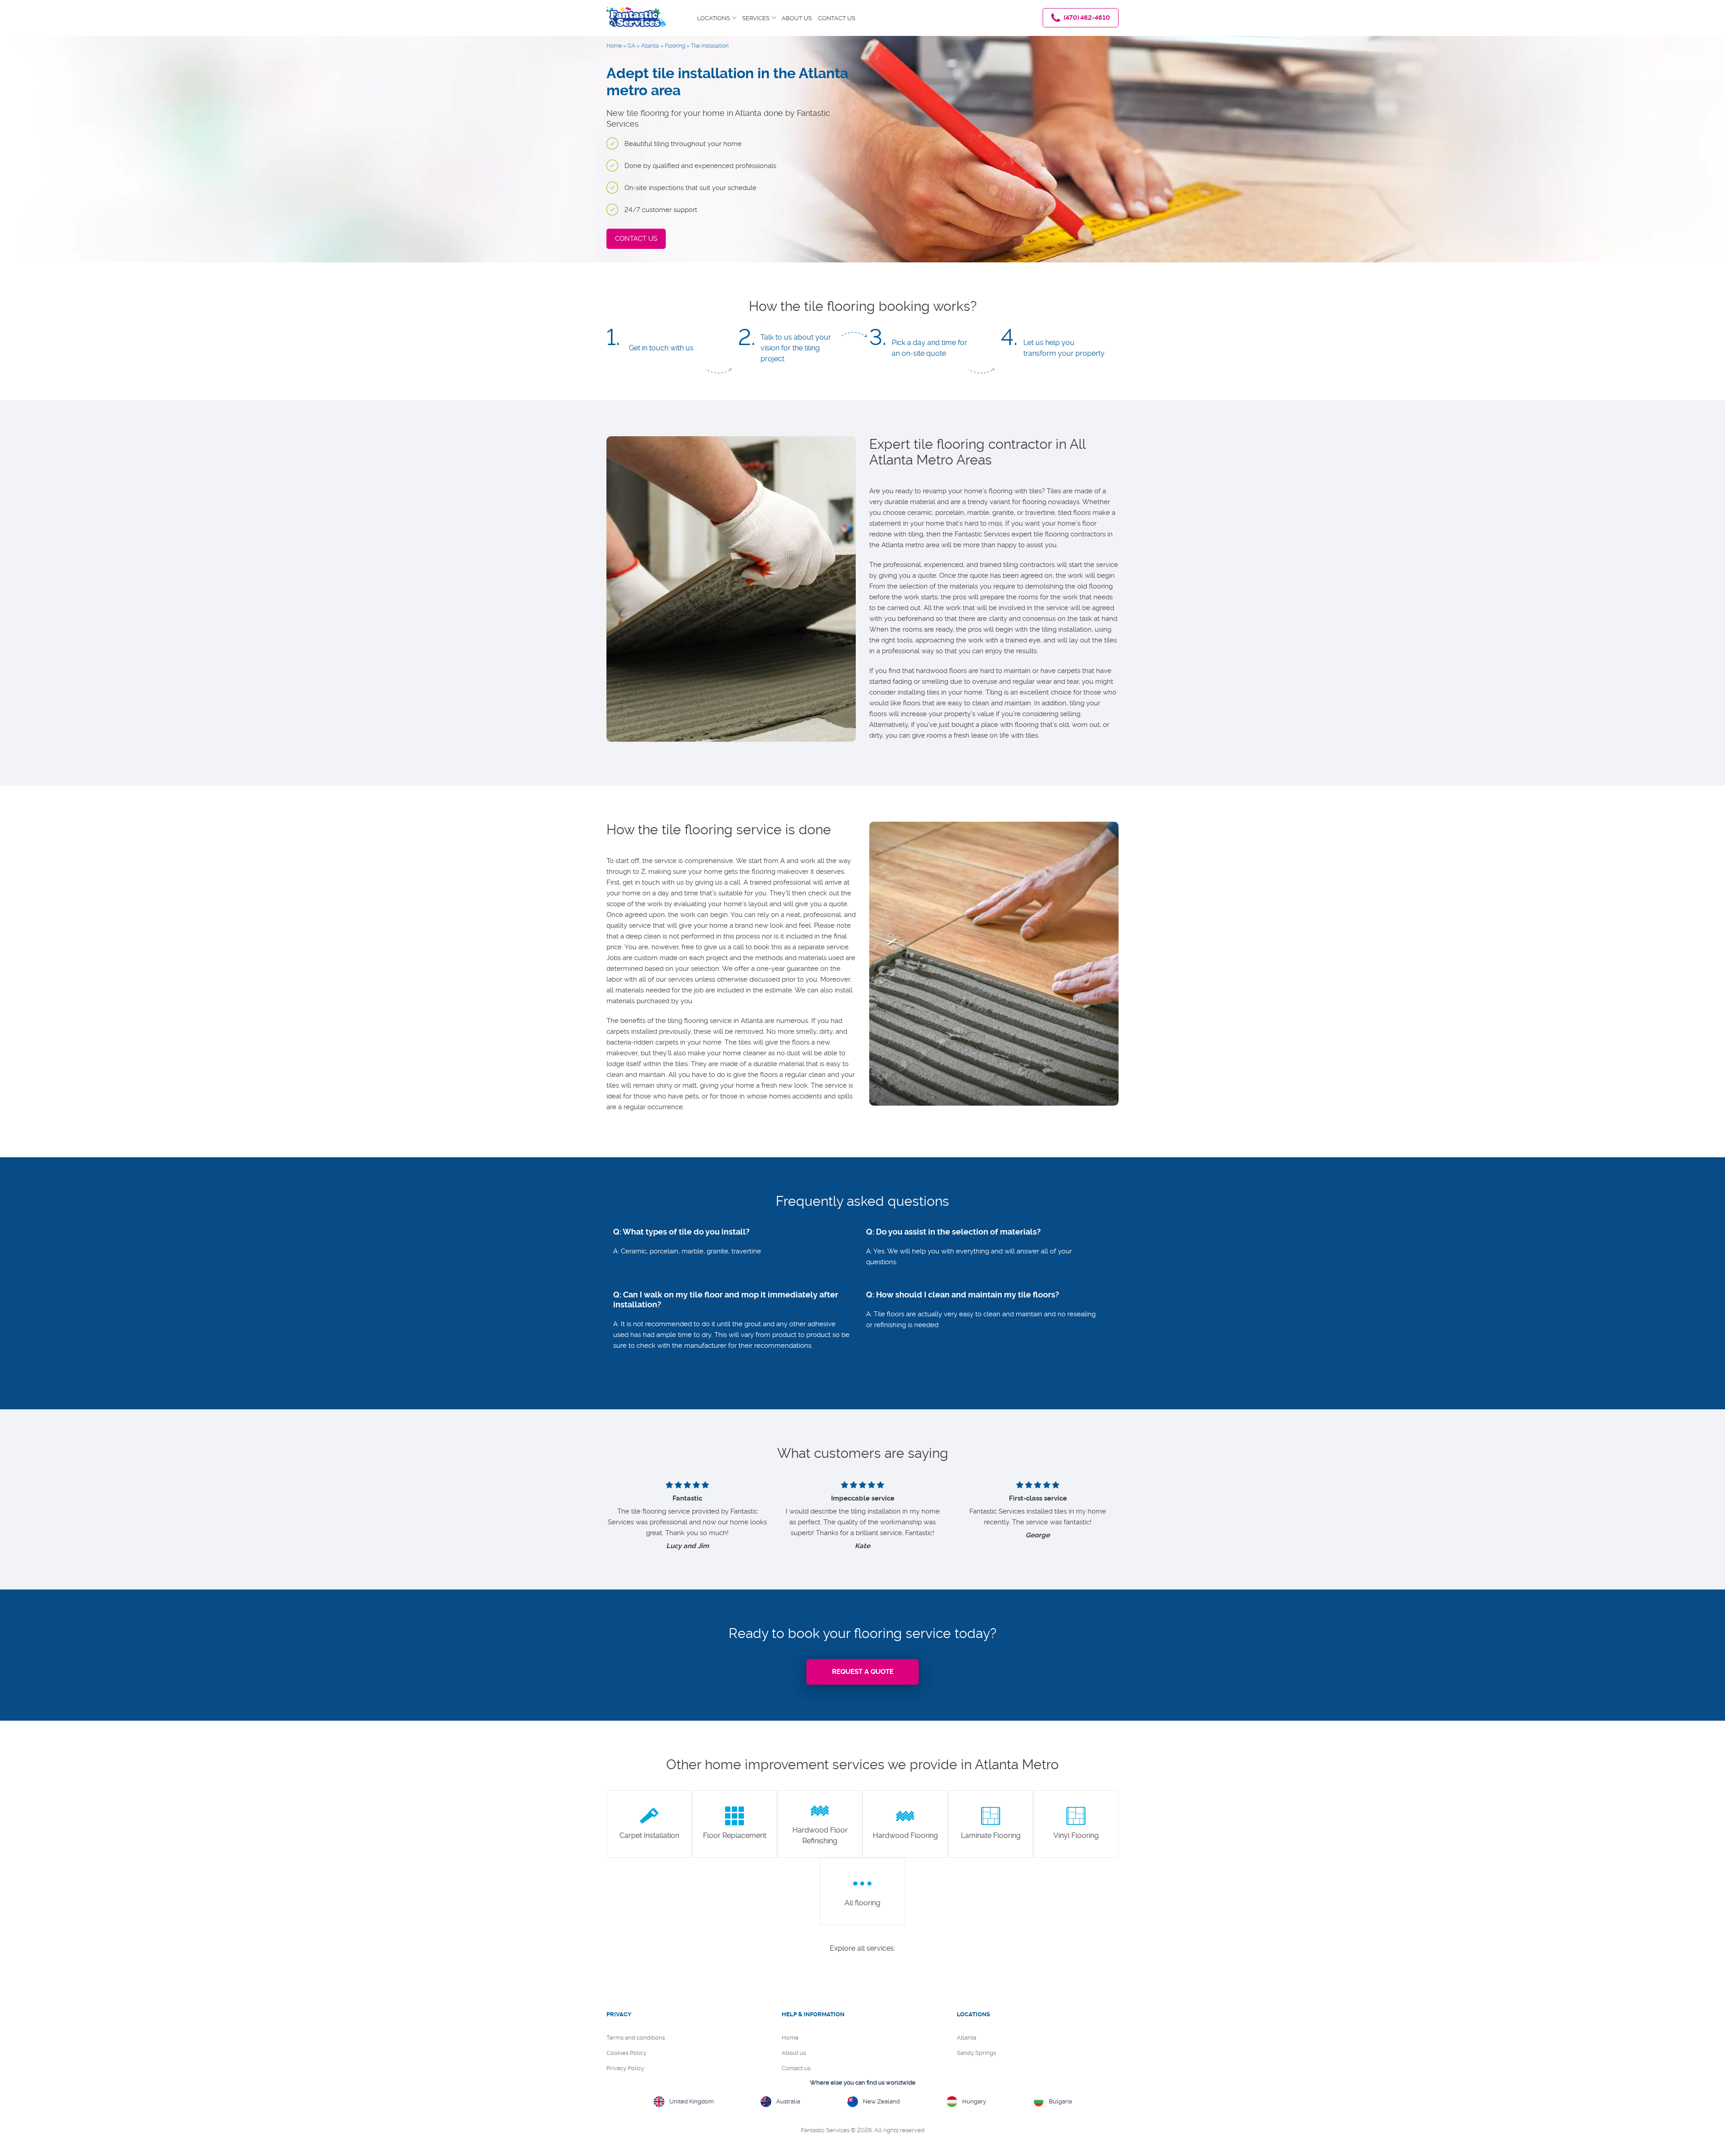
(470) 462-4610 (1086, 18)
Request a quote (863, 1672)
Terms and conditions (636, 2038)
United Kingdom (692, 2101)
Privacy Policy (625, 2068)
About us (797, 18)
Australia (788, 2101)
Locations (714, 18)
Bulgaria (1060, 2101)
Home (790, 2038)
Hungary (974, 2101)
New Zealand (881, 2101)
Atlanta (966, 2038)
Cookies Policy (626, 2053)
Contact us (837, 18)
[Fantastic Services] (636, 14)
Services (756, 18)
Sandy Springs (976, 2053)
